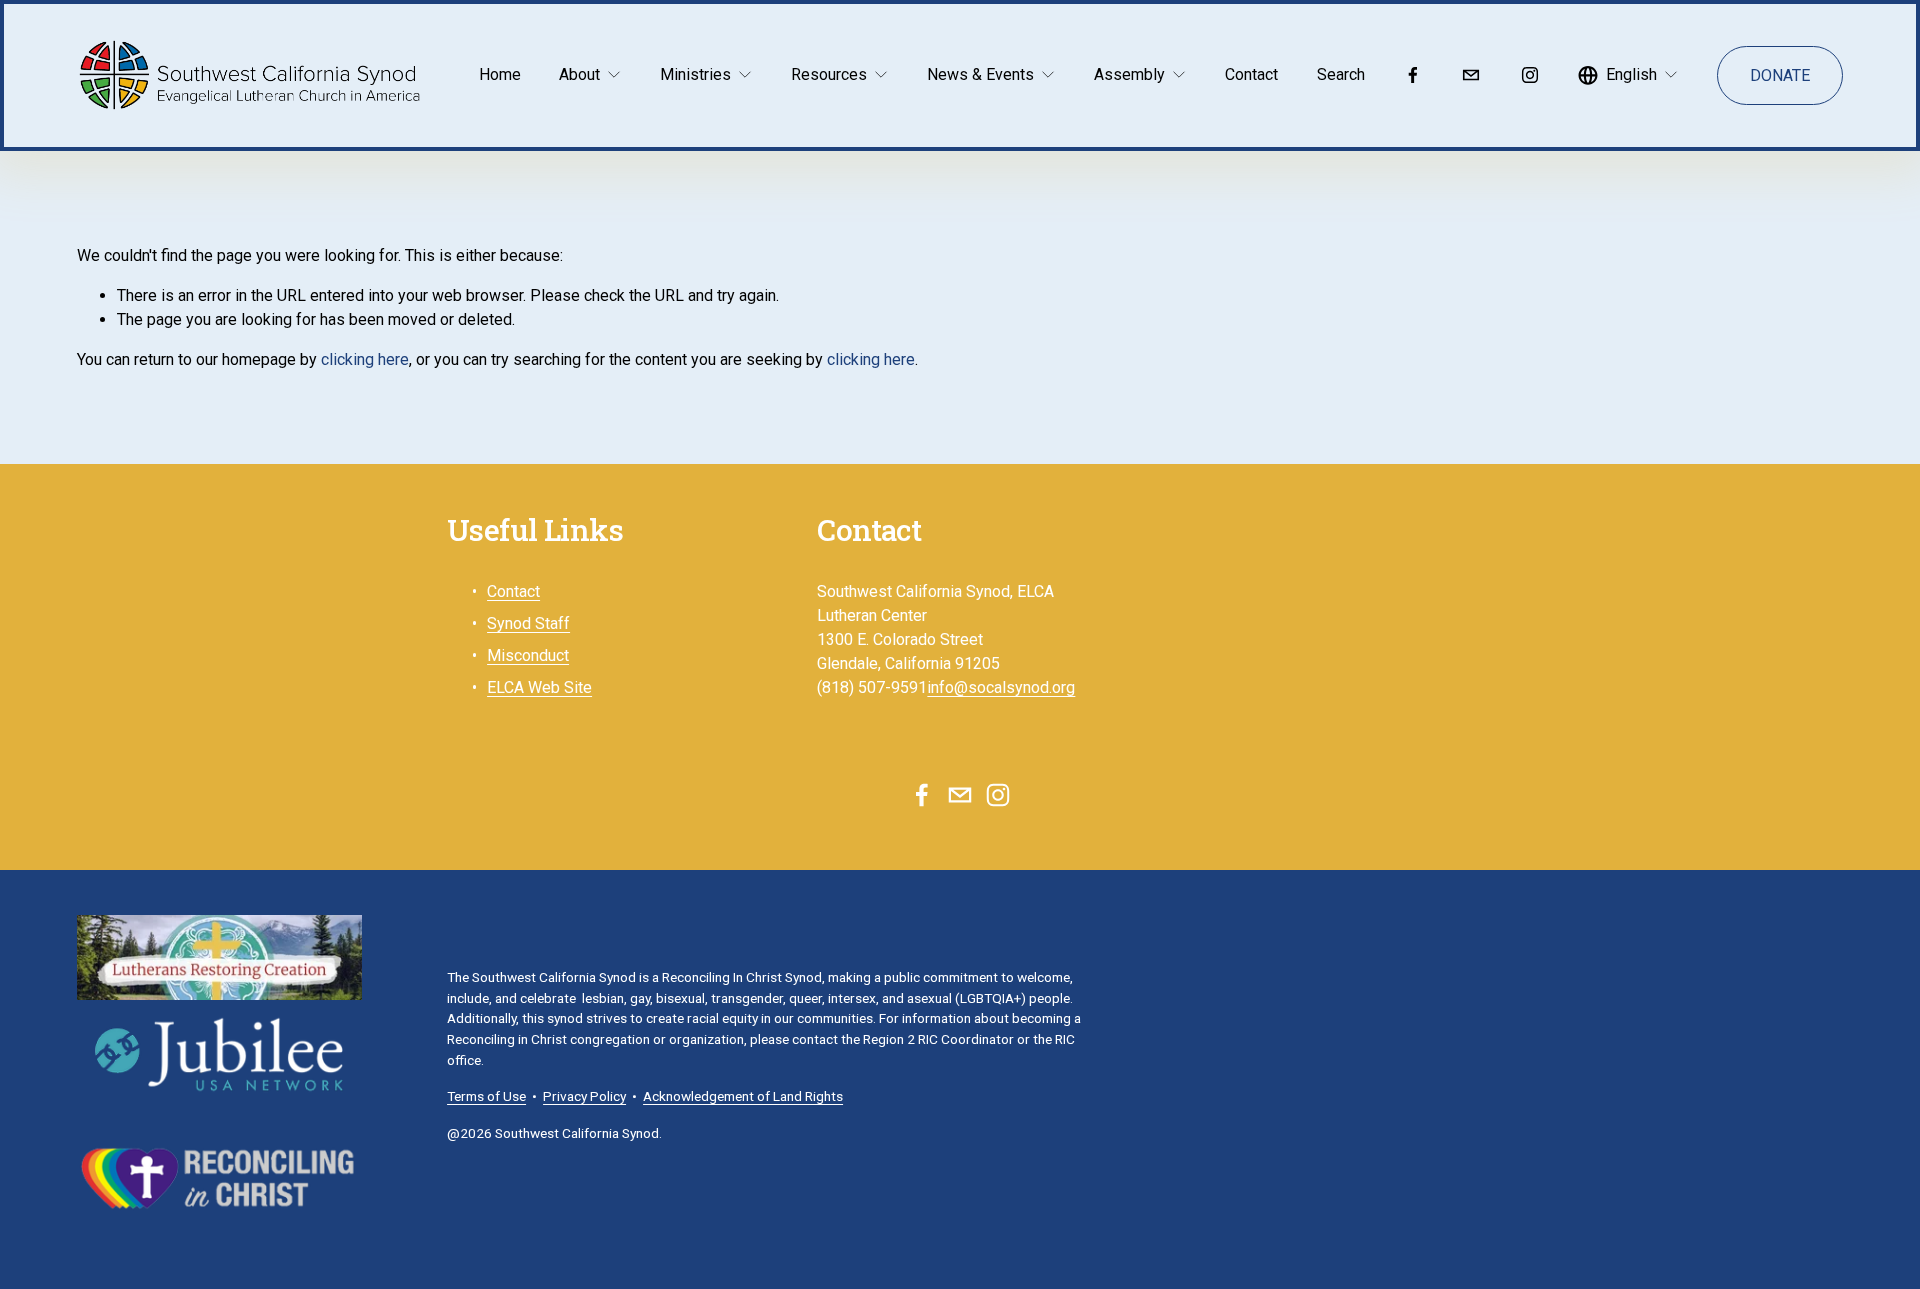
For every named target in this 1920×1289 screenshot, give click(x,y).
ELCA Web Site (539, 687)
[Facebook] (1413, 75)
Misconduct (528, 655)
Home (500, 74)
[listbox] (1628, 75)
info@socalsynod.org (1001, 687)
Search (1341, 74)
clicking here (365, 359)
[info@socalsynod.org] (1471, 75)
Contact (1251, 74)
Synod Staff (528, 623)
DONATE (1780, 75)
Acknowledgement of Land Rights (743, 1096)
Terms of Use (486, 1096)
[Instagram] (1530, 75)
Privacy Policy (584, 1096)
